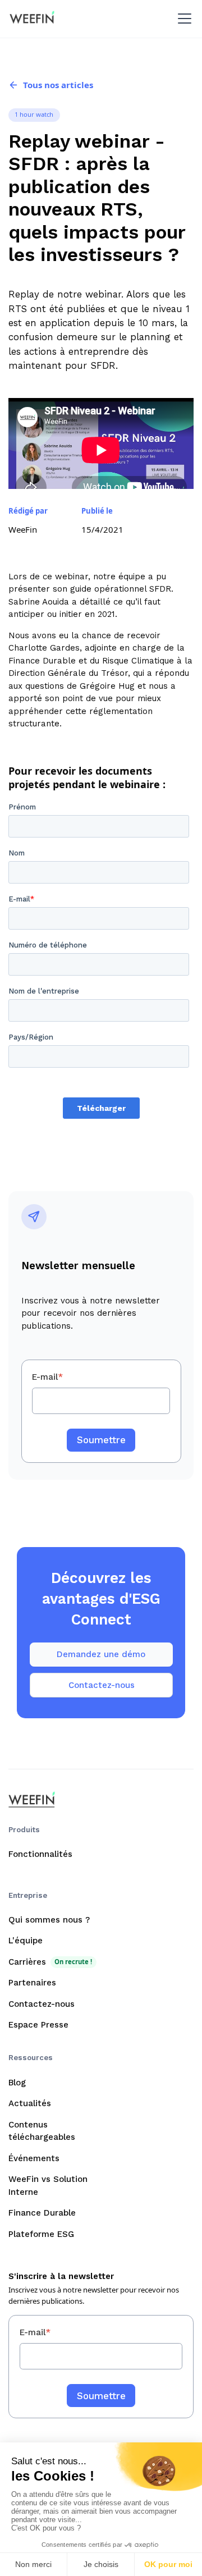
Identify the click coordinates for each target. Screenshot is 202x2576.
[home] (32, 19)
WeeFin (23, 529)
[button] (183, 19)
